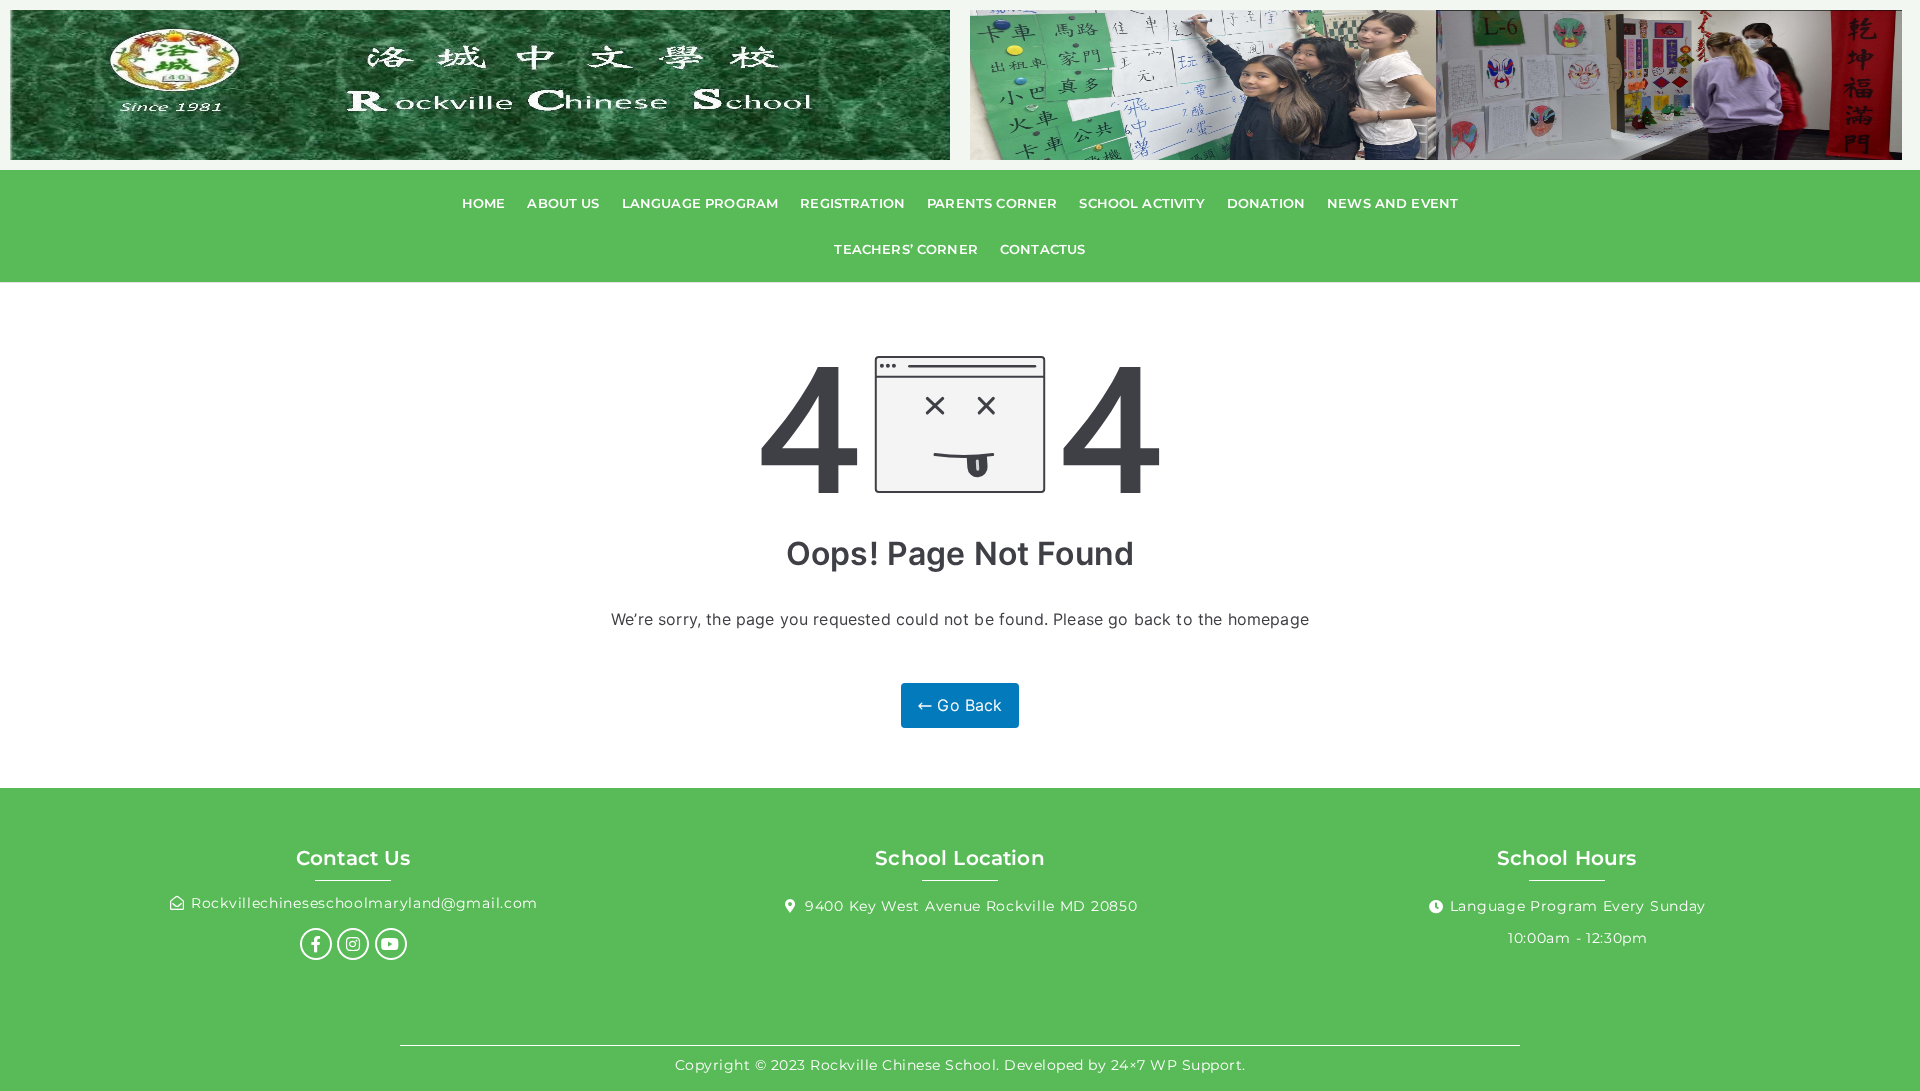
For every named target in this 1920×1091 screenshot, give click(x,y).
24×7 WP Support (1177, 1065)
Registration (852, 203)
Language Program (700, 203)
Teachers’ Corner (906, 249)
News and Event (1392, 203)
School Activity (1141, 203)
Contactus (1042, 249)
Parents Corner (992, 203)
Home (484, 203)
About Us (563, 203)
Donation (1266, 203)
